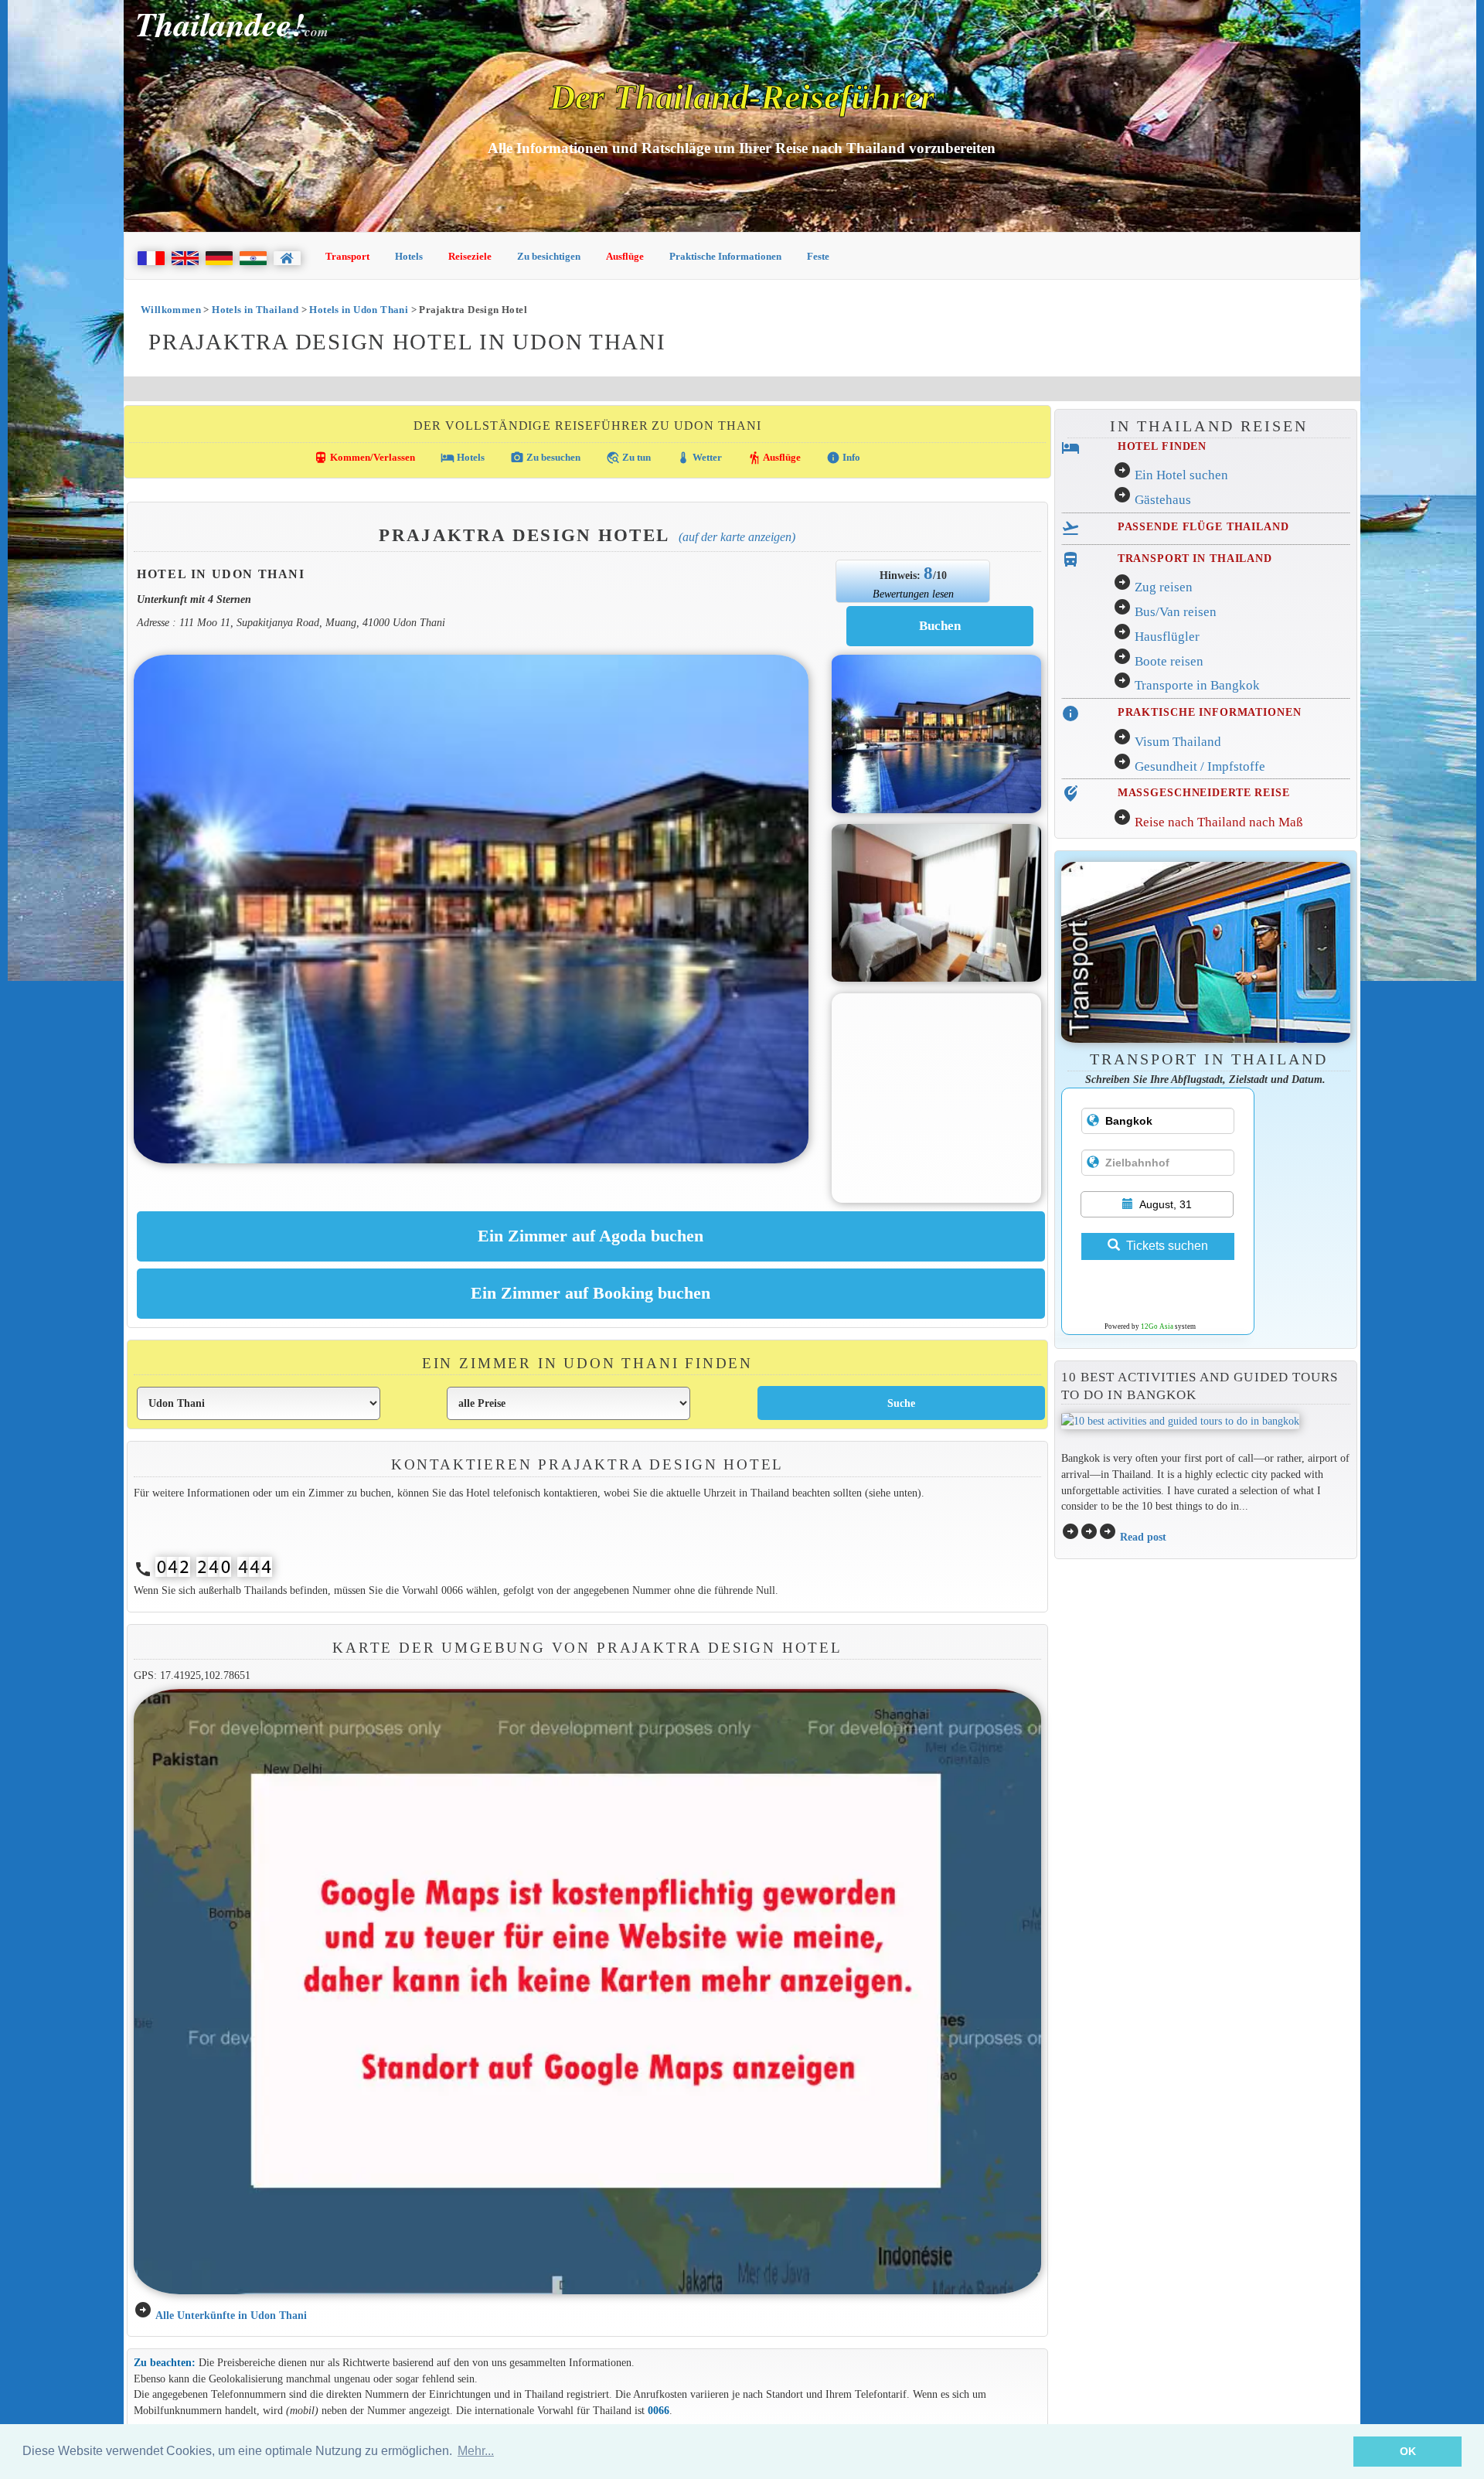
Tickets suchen (1167, 1246)
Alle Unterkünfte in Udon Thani (231, 2315)
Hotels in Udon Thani (359, 310)
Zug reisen (1164, 587)
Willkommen (171, 310)
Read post (1143, 1537)
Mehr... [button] (476, 2451)
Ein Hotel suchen (1181, 475)
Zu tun (628, 458)
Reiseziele (470, 256)
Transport (347, 256)
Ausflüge (625, 256)
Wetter (699, 458)
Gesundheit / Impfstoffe (1200, 766)
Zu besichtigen (549, 256)
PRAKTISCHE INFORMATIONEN (1210, 712)
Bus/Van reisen (1176, 612)
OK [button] (1408, 2451)
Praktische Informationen (725, 256)
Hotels (409, 256)
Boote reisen (1169, 661)
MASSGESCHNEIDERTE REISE (1204, 792)
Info (843, 458)
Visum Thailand (1178, 742)
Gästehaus (1163, 500)
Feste (818, 256)
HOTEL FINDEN (1162, 446)
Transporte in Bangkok (1197, 685)
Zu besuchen (545, 458)
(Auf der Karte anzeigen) (737, 537)
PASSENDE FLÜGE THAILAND (1203, 526)
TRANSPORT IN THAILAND (1195, 558)
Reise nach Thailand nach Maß (1219, 822)
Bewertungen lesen (913, 594)
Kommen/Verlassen (364, 458)
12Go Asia (1157, 1326)
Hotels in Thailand (255, 310)
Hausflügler (1167, 637)
